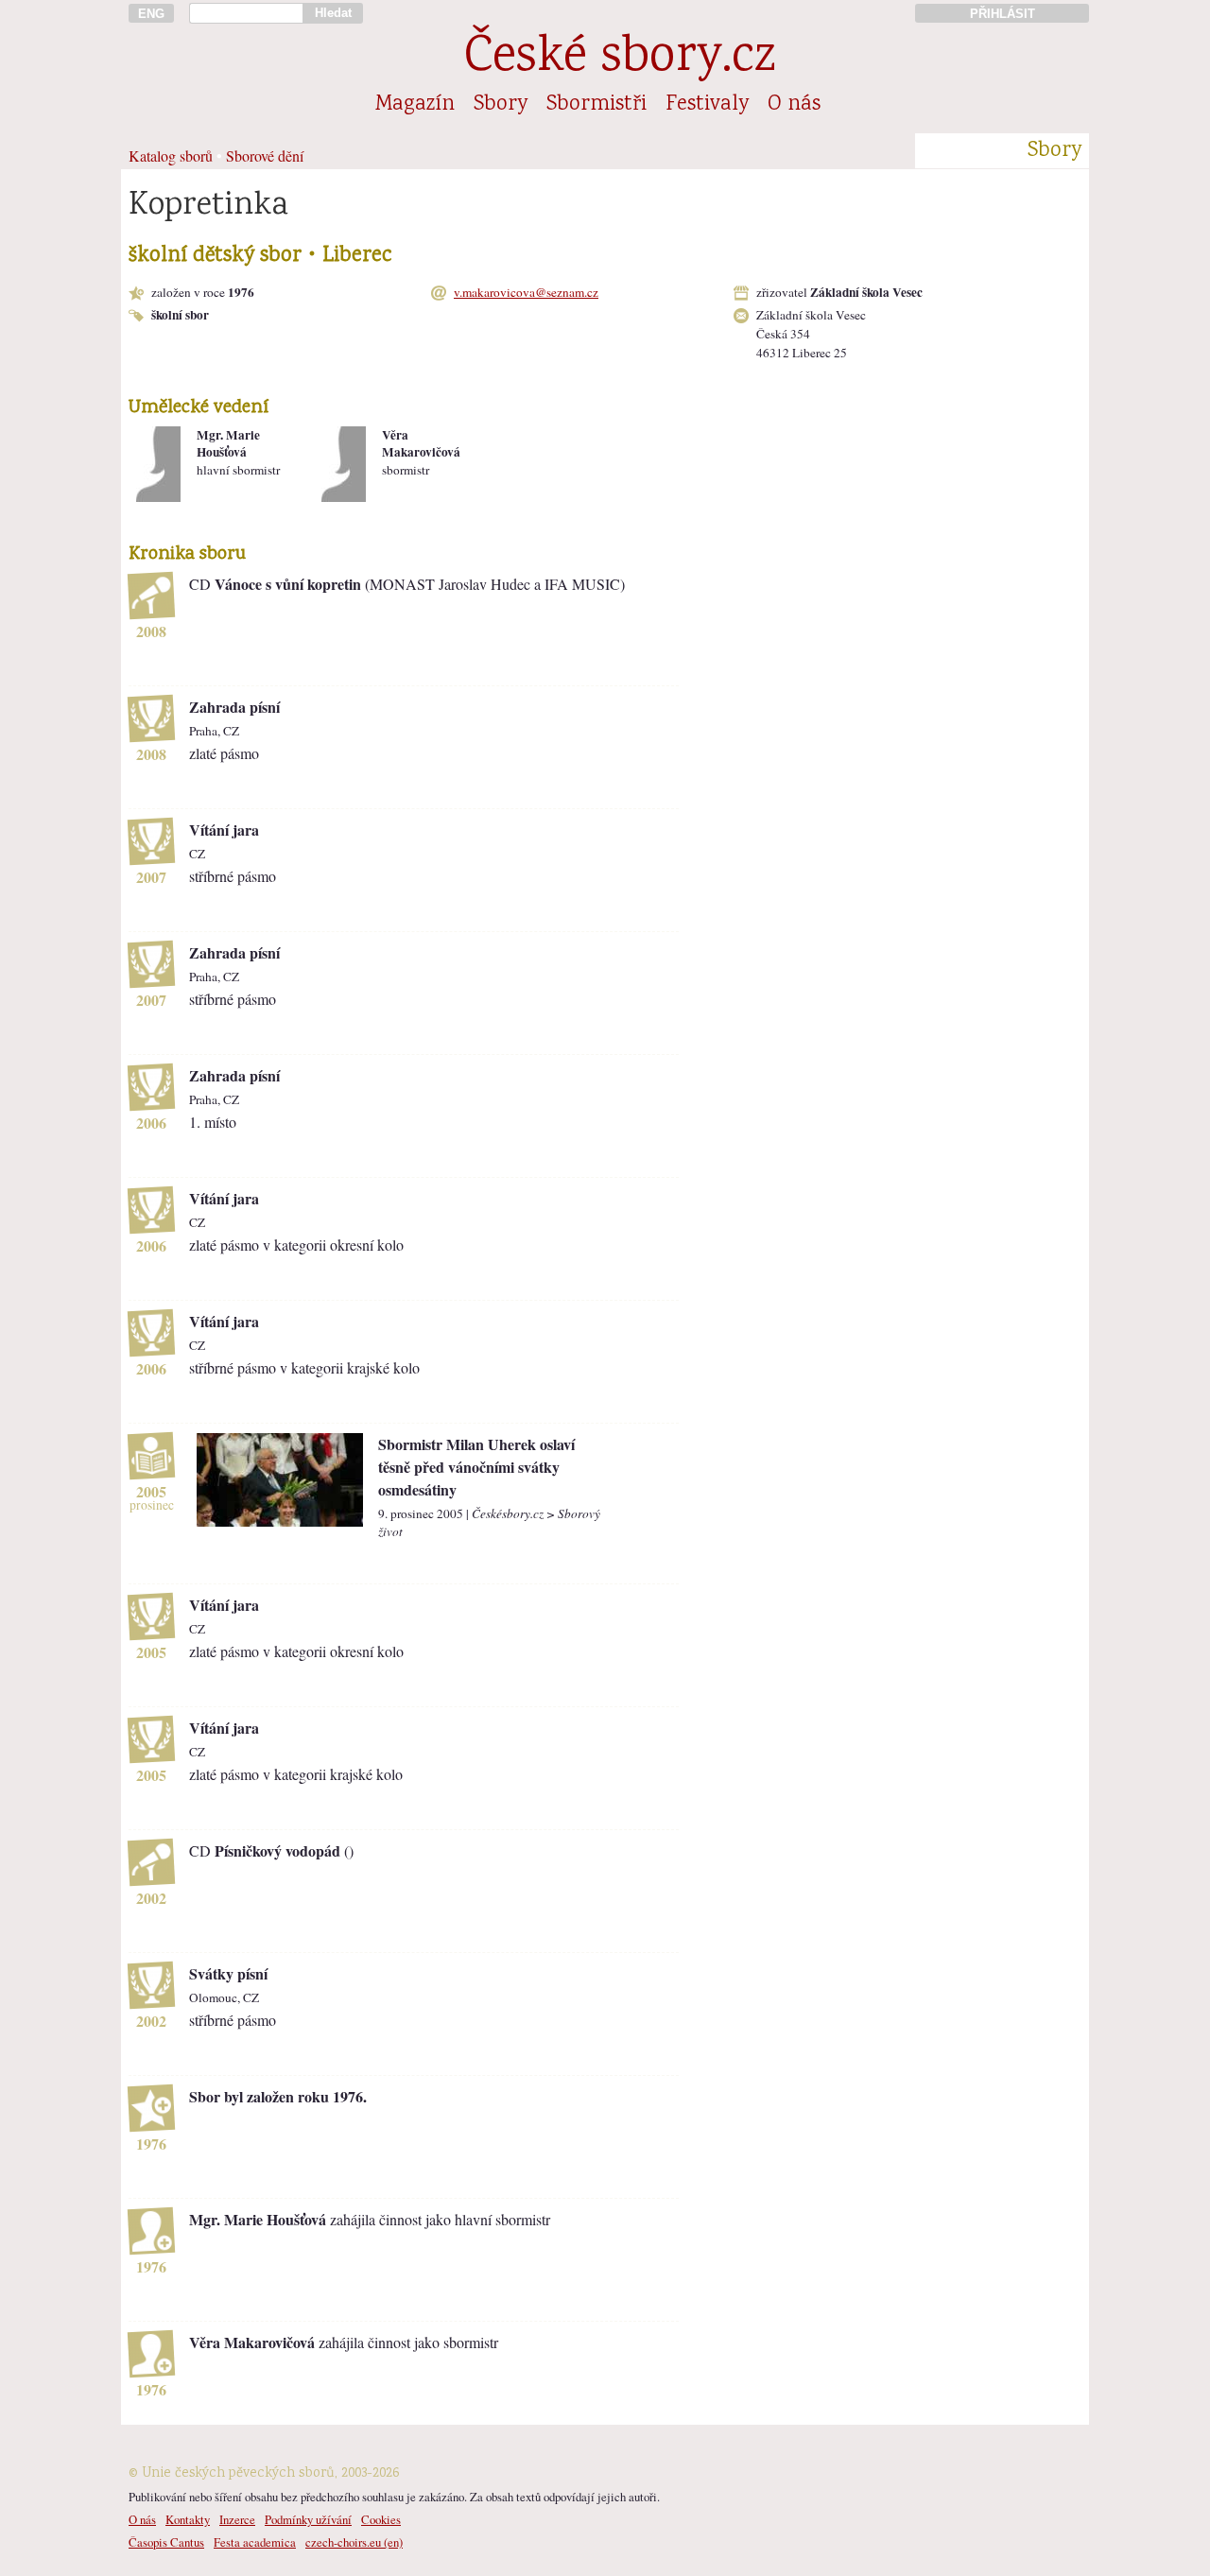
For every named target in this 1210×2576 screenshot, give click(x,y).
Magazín (415, 105)
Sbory (501, 105)
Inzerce (237, 2519)
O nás (794, 105)
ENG (151, 14)
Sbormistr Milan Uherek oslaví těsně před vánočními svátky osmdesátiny (476, 1467)
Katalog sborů (171, 156)
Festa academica (255, 2542)
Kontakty (188, 2519)
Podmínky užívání (308, 2519)
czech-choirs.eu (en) (354, 2542)
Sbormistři (596, 105)
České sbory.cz (620, 59)
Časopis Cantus (166, 2542)
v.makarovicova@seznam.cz (526, 292)
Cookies (381, 2519)
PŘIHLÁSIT (1003, 14)
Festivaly (707, 105)
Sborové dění (265, 156)
